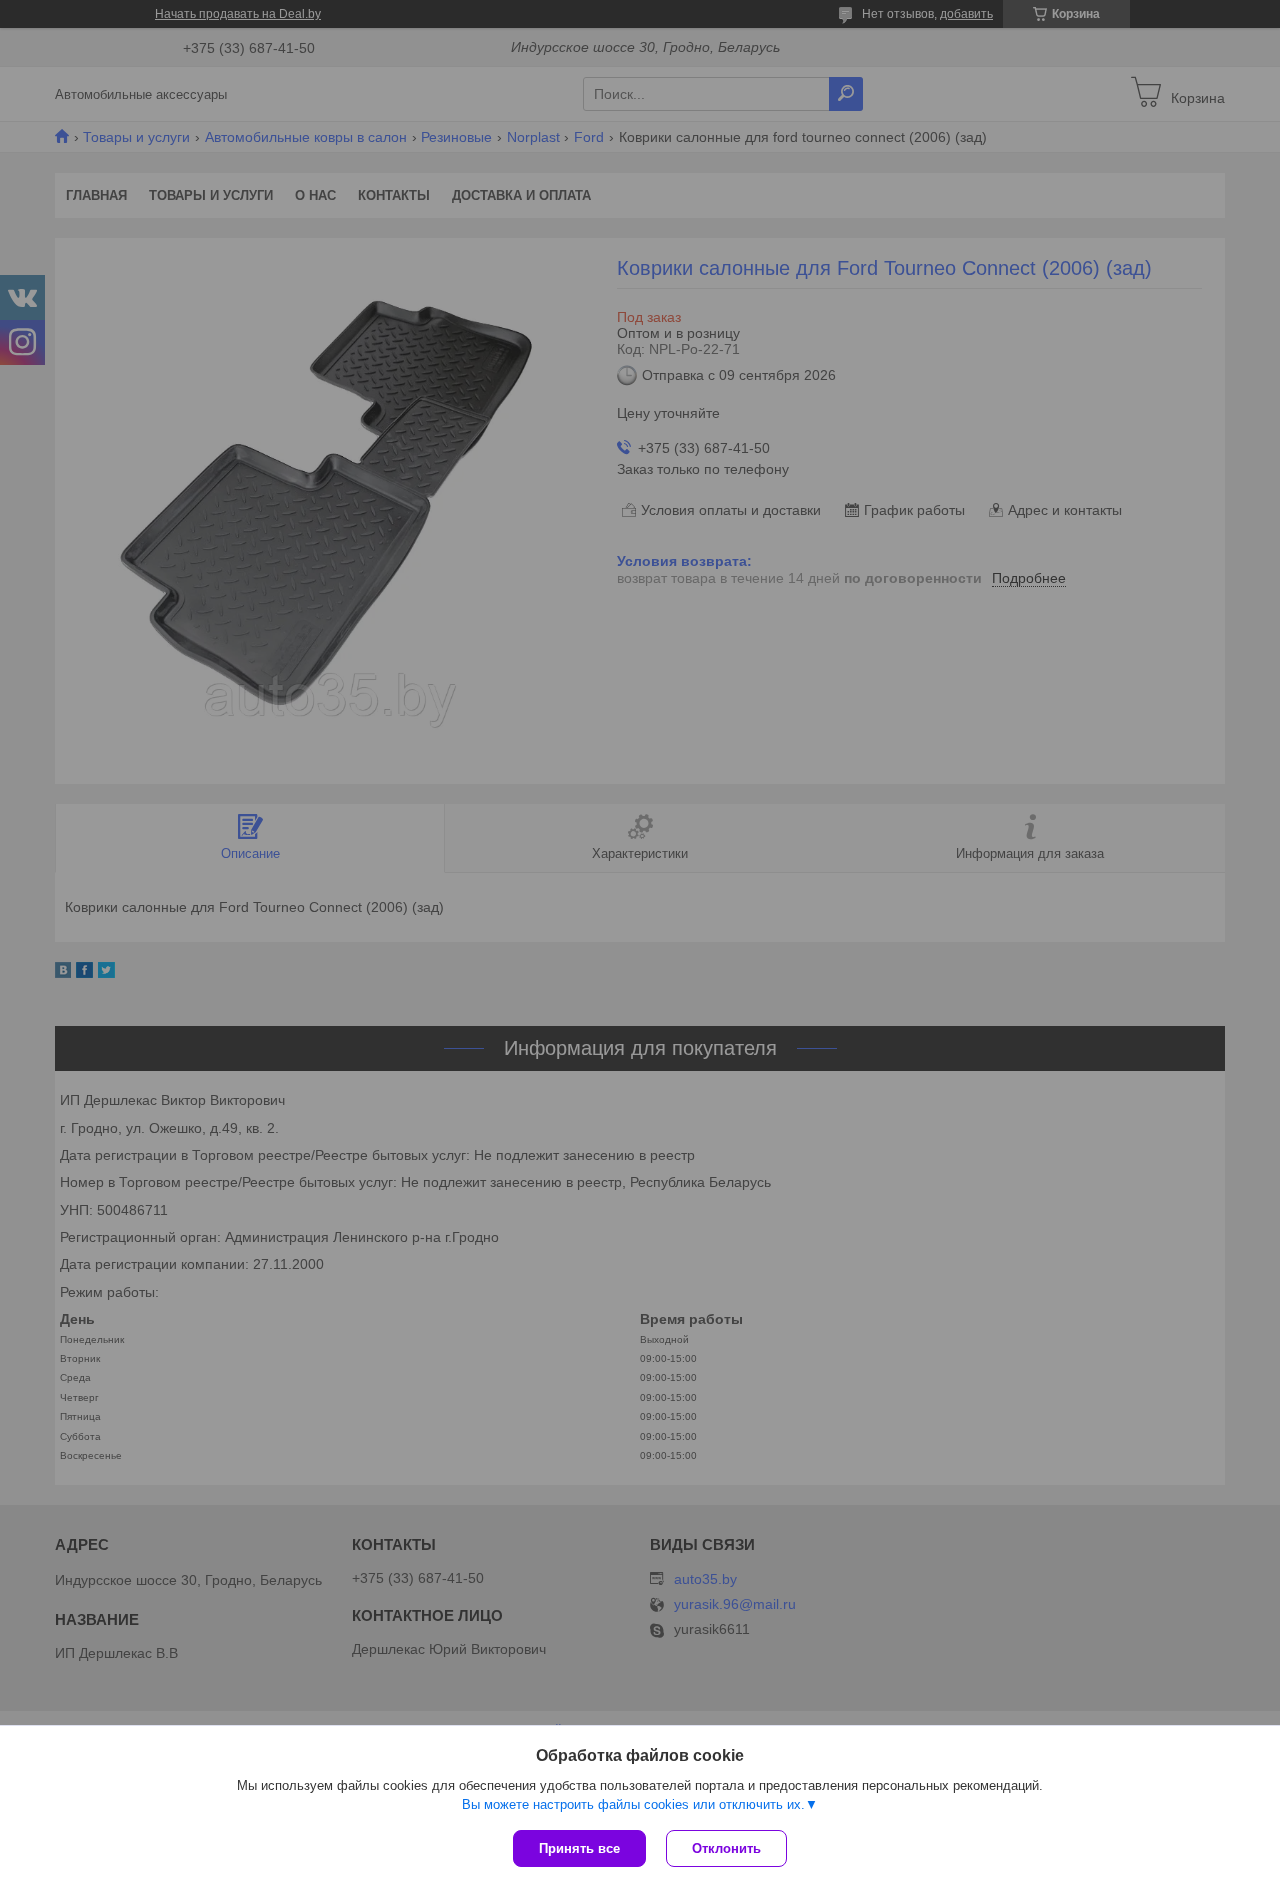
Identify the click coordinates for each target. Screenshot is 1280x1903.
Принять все (579, 1848)
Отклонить (726, 1848)
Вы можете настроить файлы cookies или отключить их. (633, 1804)
